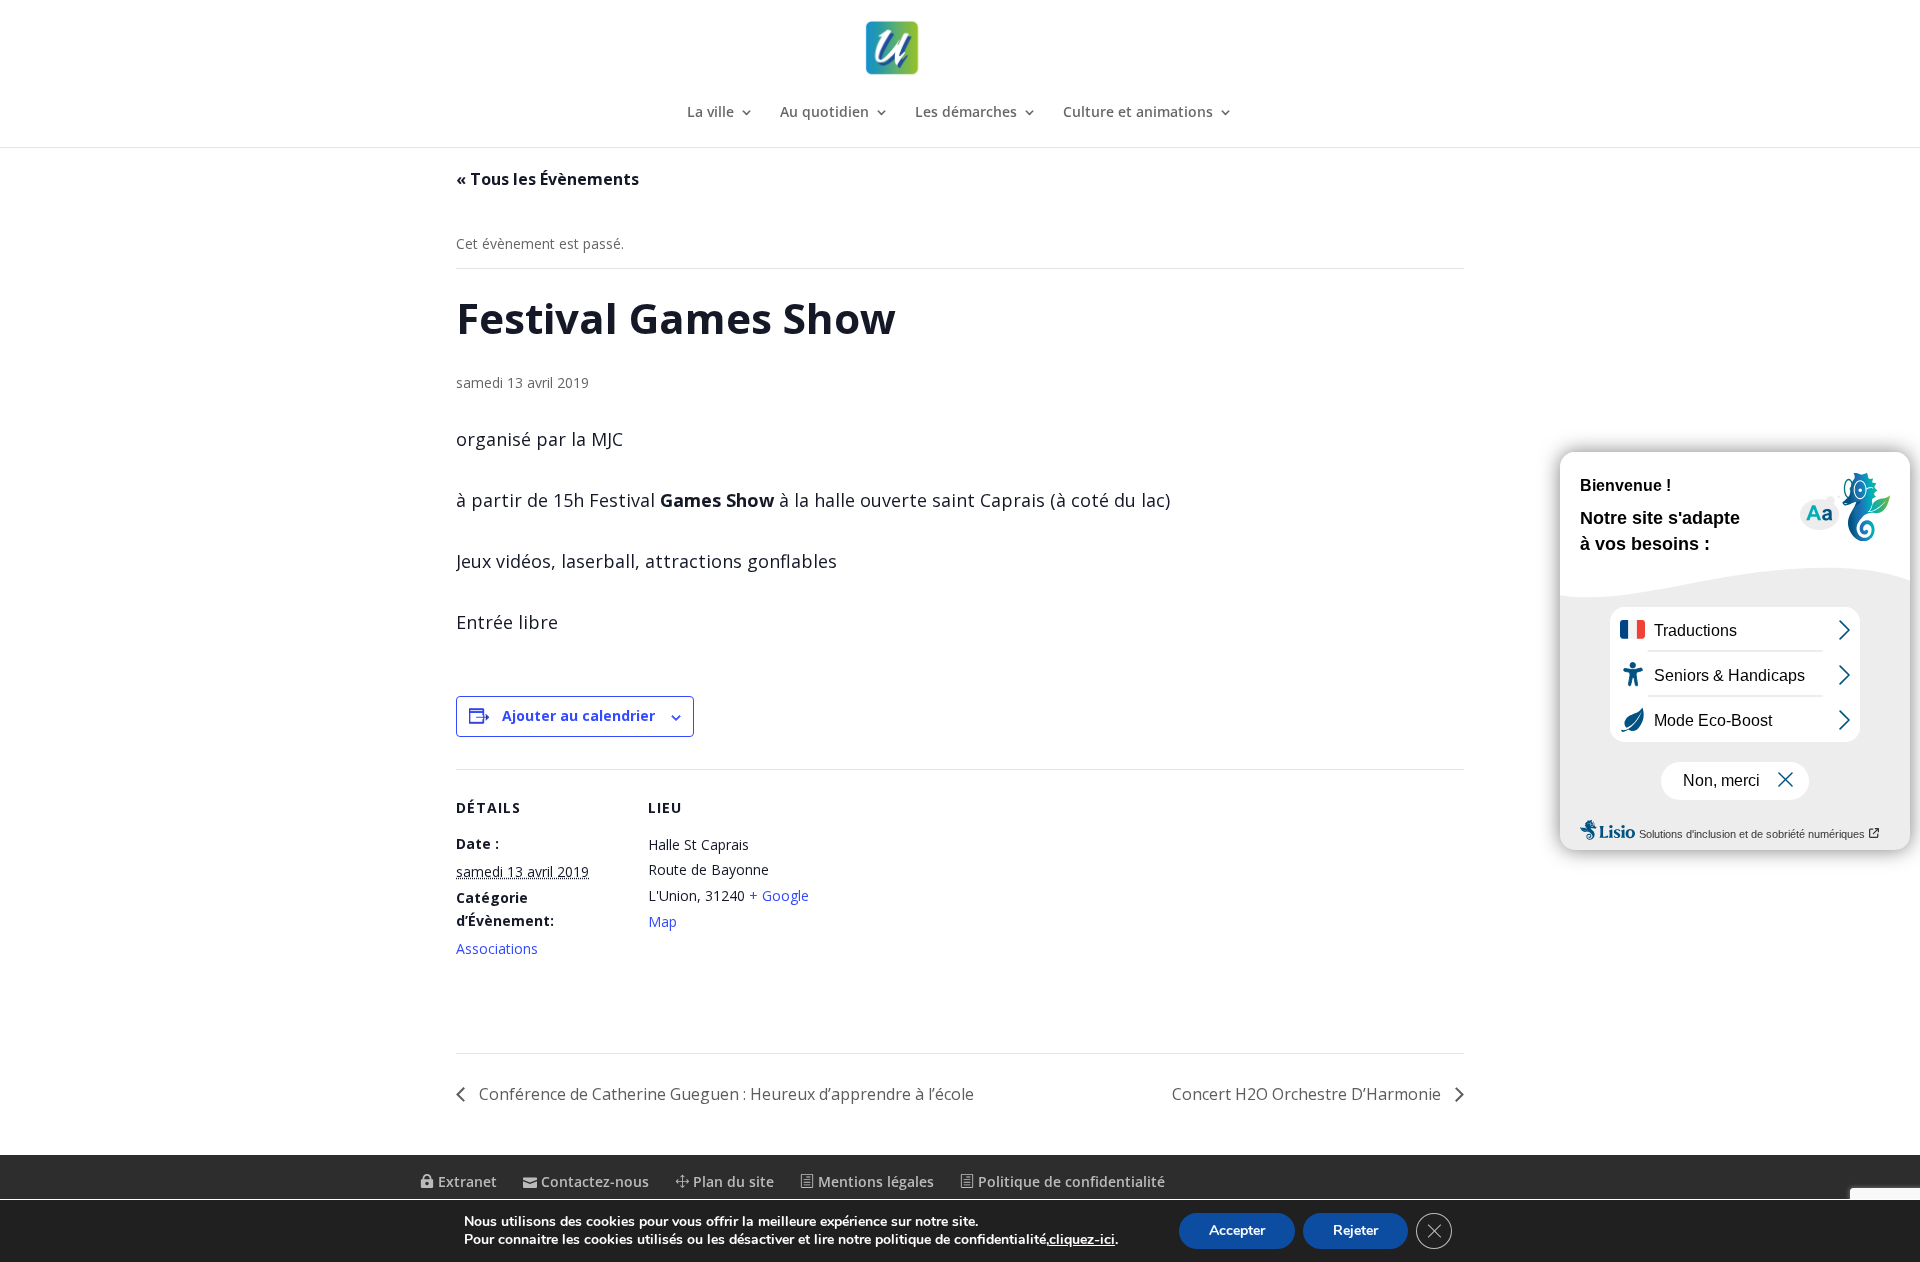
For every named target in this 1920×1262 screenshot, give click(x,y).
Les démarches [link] (966, 113)
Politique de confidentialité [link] (1069, 1181)
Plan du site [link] (731, 1181)
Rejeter (1355, 1230)
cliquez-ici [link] (1082, 1239)
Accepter (1237, 1230)
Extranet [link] (465, 1181)
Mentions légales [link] (874, 1181)
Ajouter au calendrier (578, 715)
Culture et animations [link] (1138, 113)
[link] (962, 48)
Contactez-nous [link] (593, 1181)
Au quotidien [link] (824, 113)
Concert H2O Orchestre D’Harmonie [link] (1308, 1094)
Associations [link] (497, 948)
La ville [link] (710, 113)
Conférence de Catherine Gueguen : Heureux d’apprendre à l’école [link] (724, 1094)
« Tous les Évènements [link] (547, 179)
